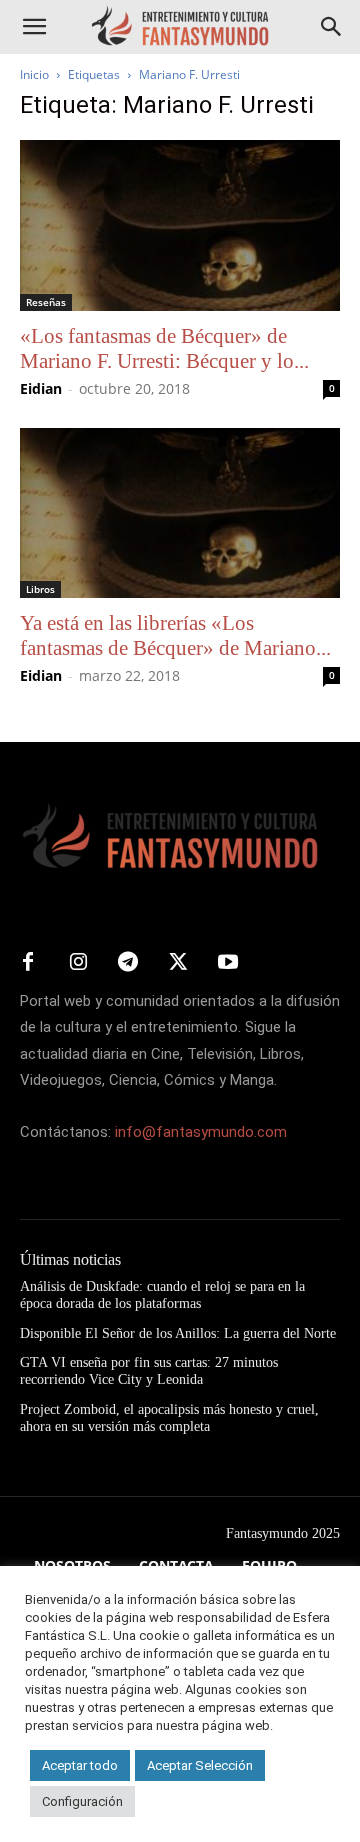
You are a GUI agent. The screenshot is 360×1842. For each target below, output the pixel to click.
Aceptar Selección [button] (200, 1765)
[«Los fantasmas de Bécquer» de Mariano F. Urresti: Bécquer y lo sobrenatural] (180, 225)
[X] (178, 963)
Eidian (41, 388)
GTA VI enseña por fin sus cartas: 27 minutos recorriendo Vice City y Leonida (149, 1371)
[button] (34, 27)
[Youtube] (228, 963)
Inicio (34, 74)
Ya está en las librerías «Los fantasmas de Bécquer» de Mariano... (175, 635)
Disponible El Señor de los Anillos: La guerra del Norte (178, 1333)
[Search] (332, 27)
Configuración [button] (82, 1801)
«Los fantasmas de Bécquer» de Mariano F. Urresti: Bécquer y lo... (164, 348)
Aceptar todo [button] (80, 1765)
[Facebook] (28, 963)
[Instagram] (78, 963)
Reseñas (46, 302)
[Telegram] (128, 963)
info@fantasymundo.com (201, 1132)
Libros (40, 589)
